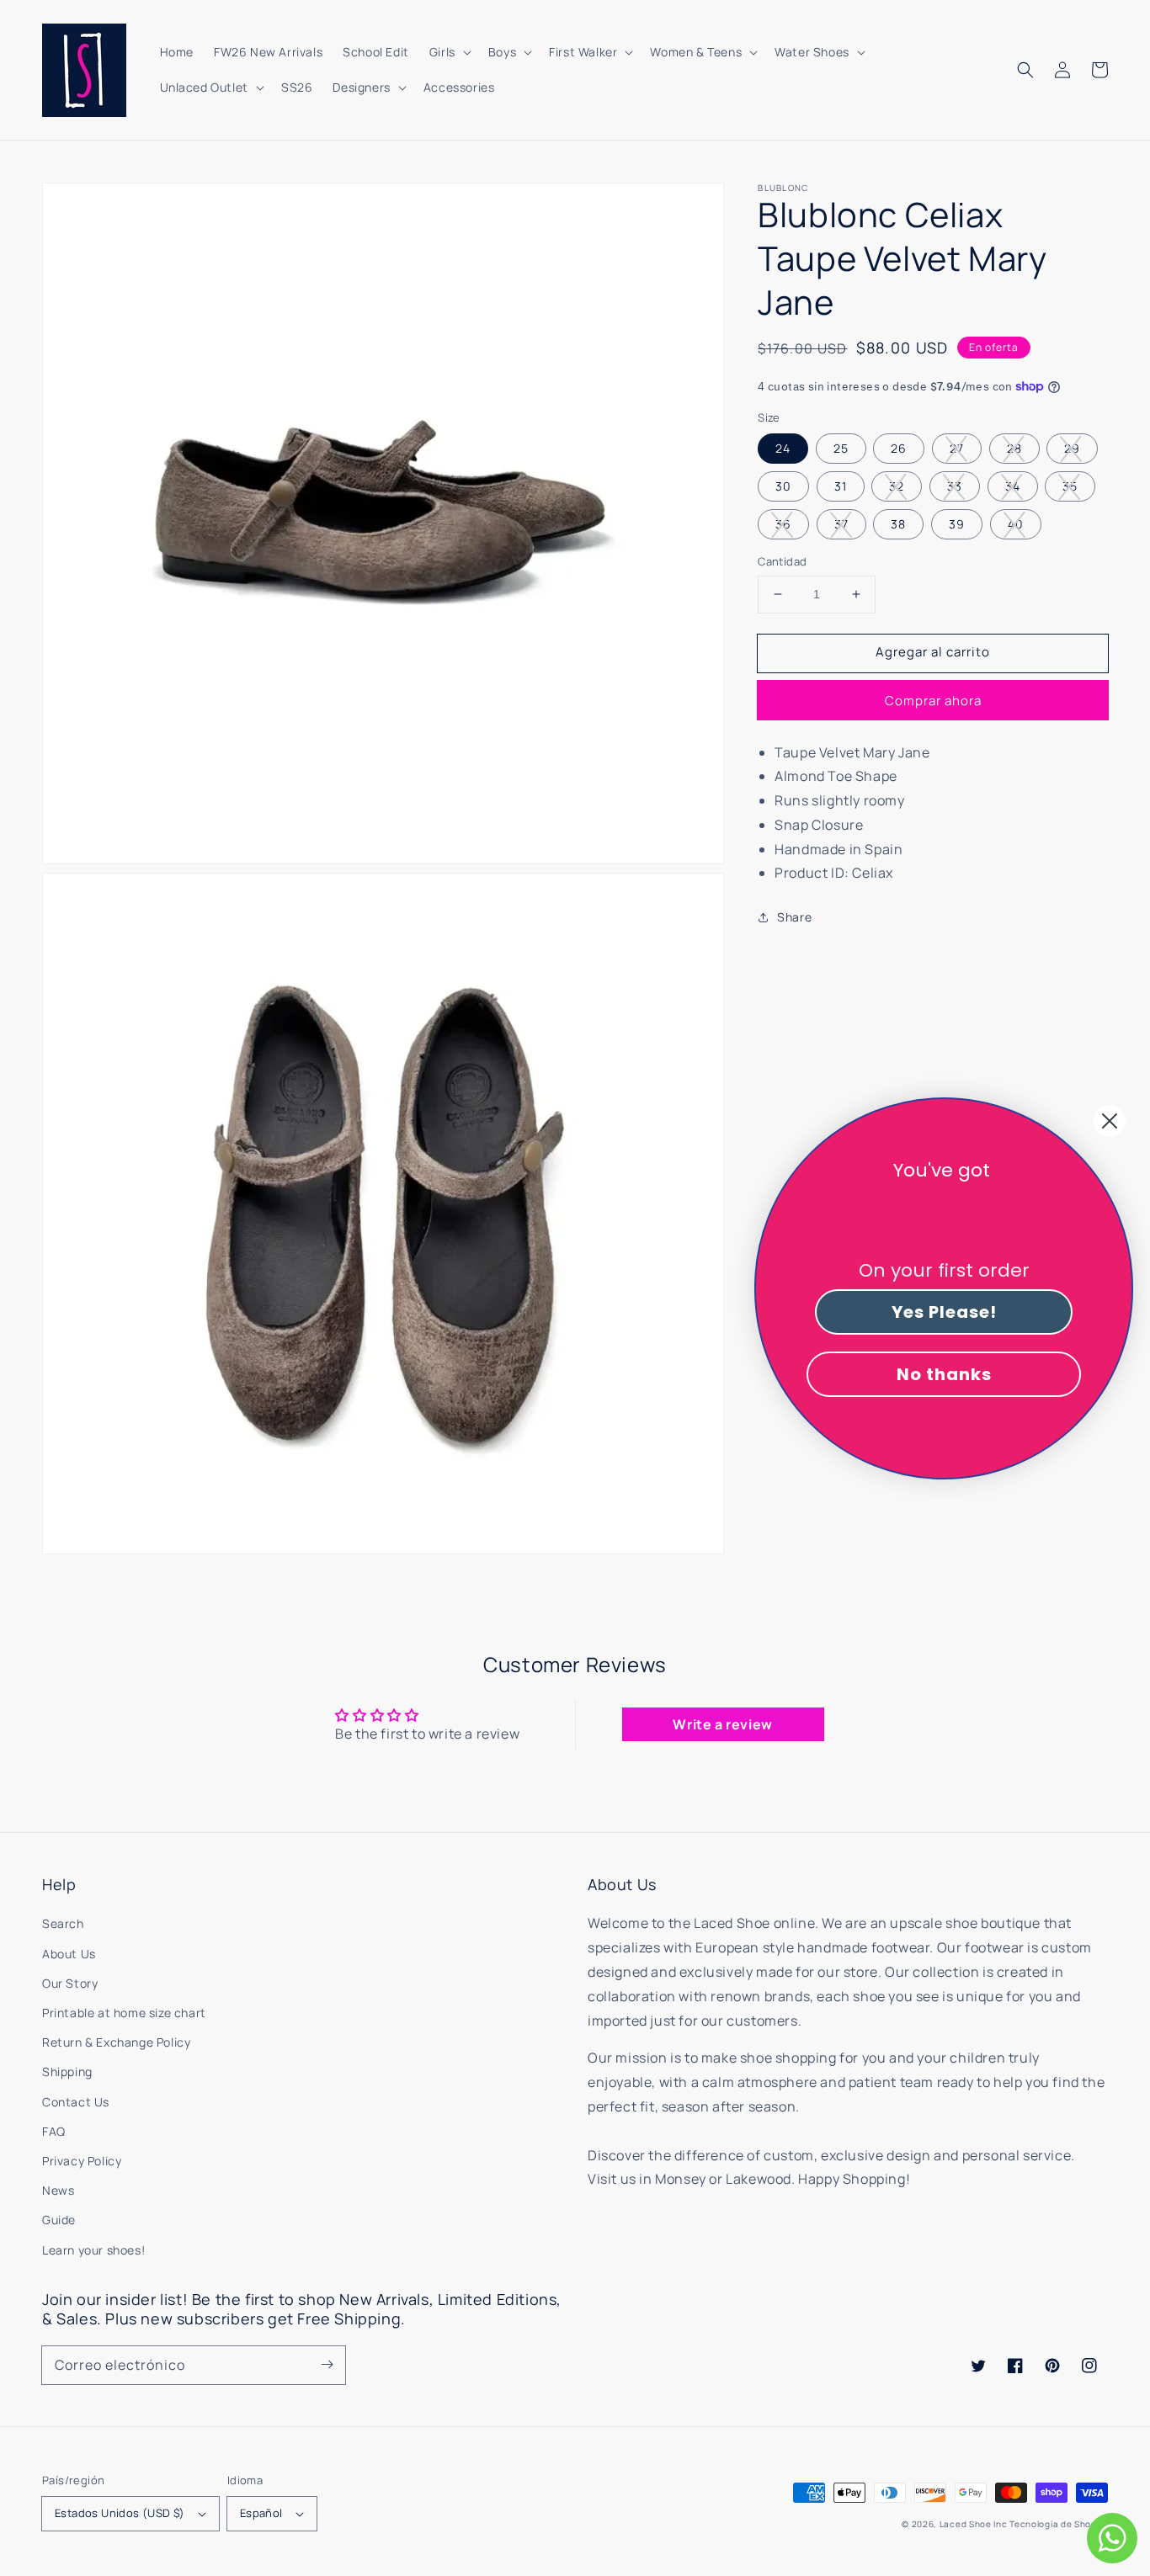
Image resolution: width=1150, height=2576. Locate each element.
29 (1072, 448)
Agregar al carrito (933, 652)
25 (841, 448)
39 (957, 524)
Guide (59, 2220)
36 (783, 524)
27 (957, 448)
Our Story (70, 1983)
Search (63, 1923)
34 (1013, 486)
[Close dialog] (1110, 1121)
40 (1016, 524)
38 (898, 524)
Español (261, 2513)
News (58, 2190)
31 (841, 486)
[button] (1025, 70)
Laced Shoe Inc (974, 2524)
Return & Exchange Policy (116, 2042)
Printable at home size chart (124, 2013)
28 (1014, 448)
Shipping (67, 2071)
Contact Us (76, 2102)
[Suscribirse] (327, 2365)
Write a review (722, 1724)
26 (899, 448)
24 (783, 448)
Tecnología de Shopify (1059, 2524)
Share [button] (794, 917)
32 (897, 486)
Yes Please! (944, 1312)
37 (841, 524)
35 (1070, 486)
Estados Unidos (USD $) (120, 2513)
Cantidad (782, 561)
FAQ (54, 2131)
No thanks (944, 1374)
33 (955, 486)
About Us (69, 1954)
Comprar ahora (933, 700)
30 (783, 486)
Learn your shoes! (93, 2250)
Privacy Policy (82, 2161)
